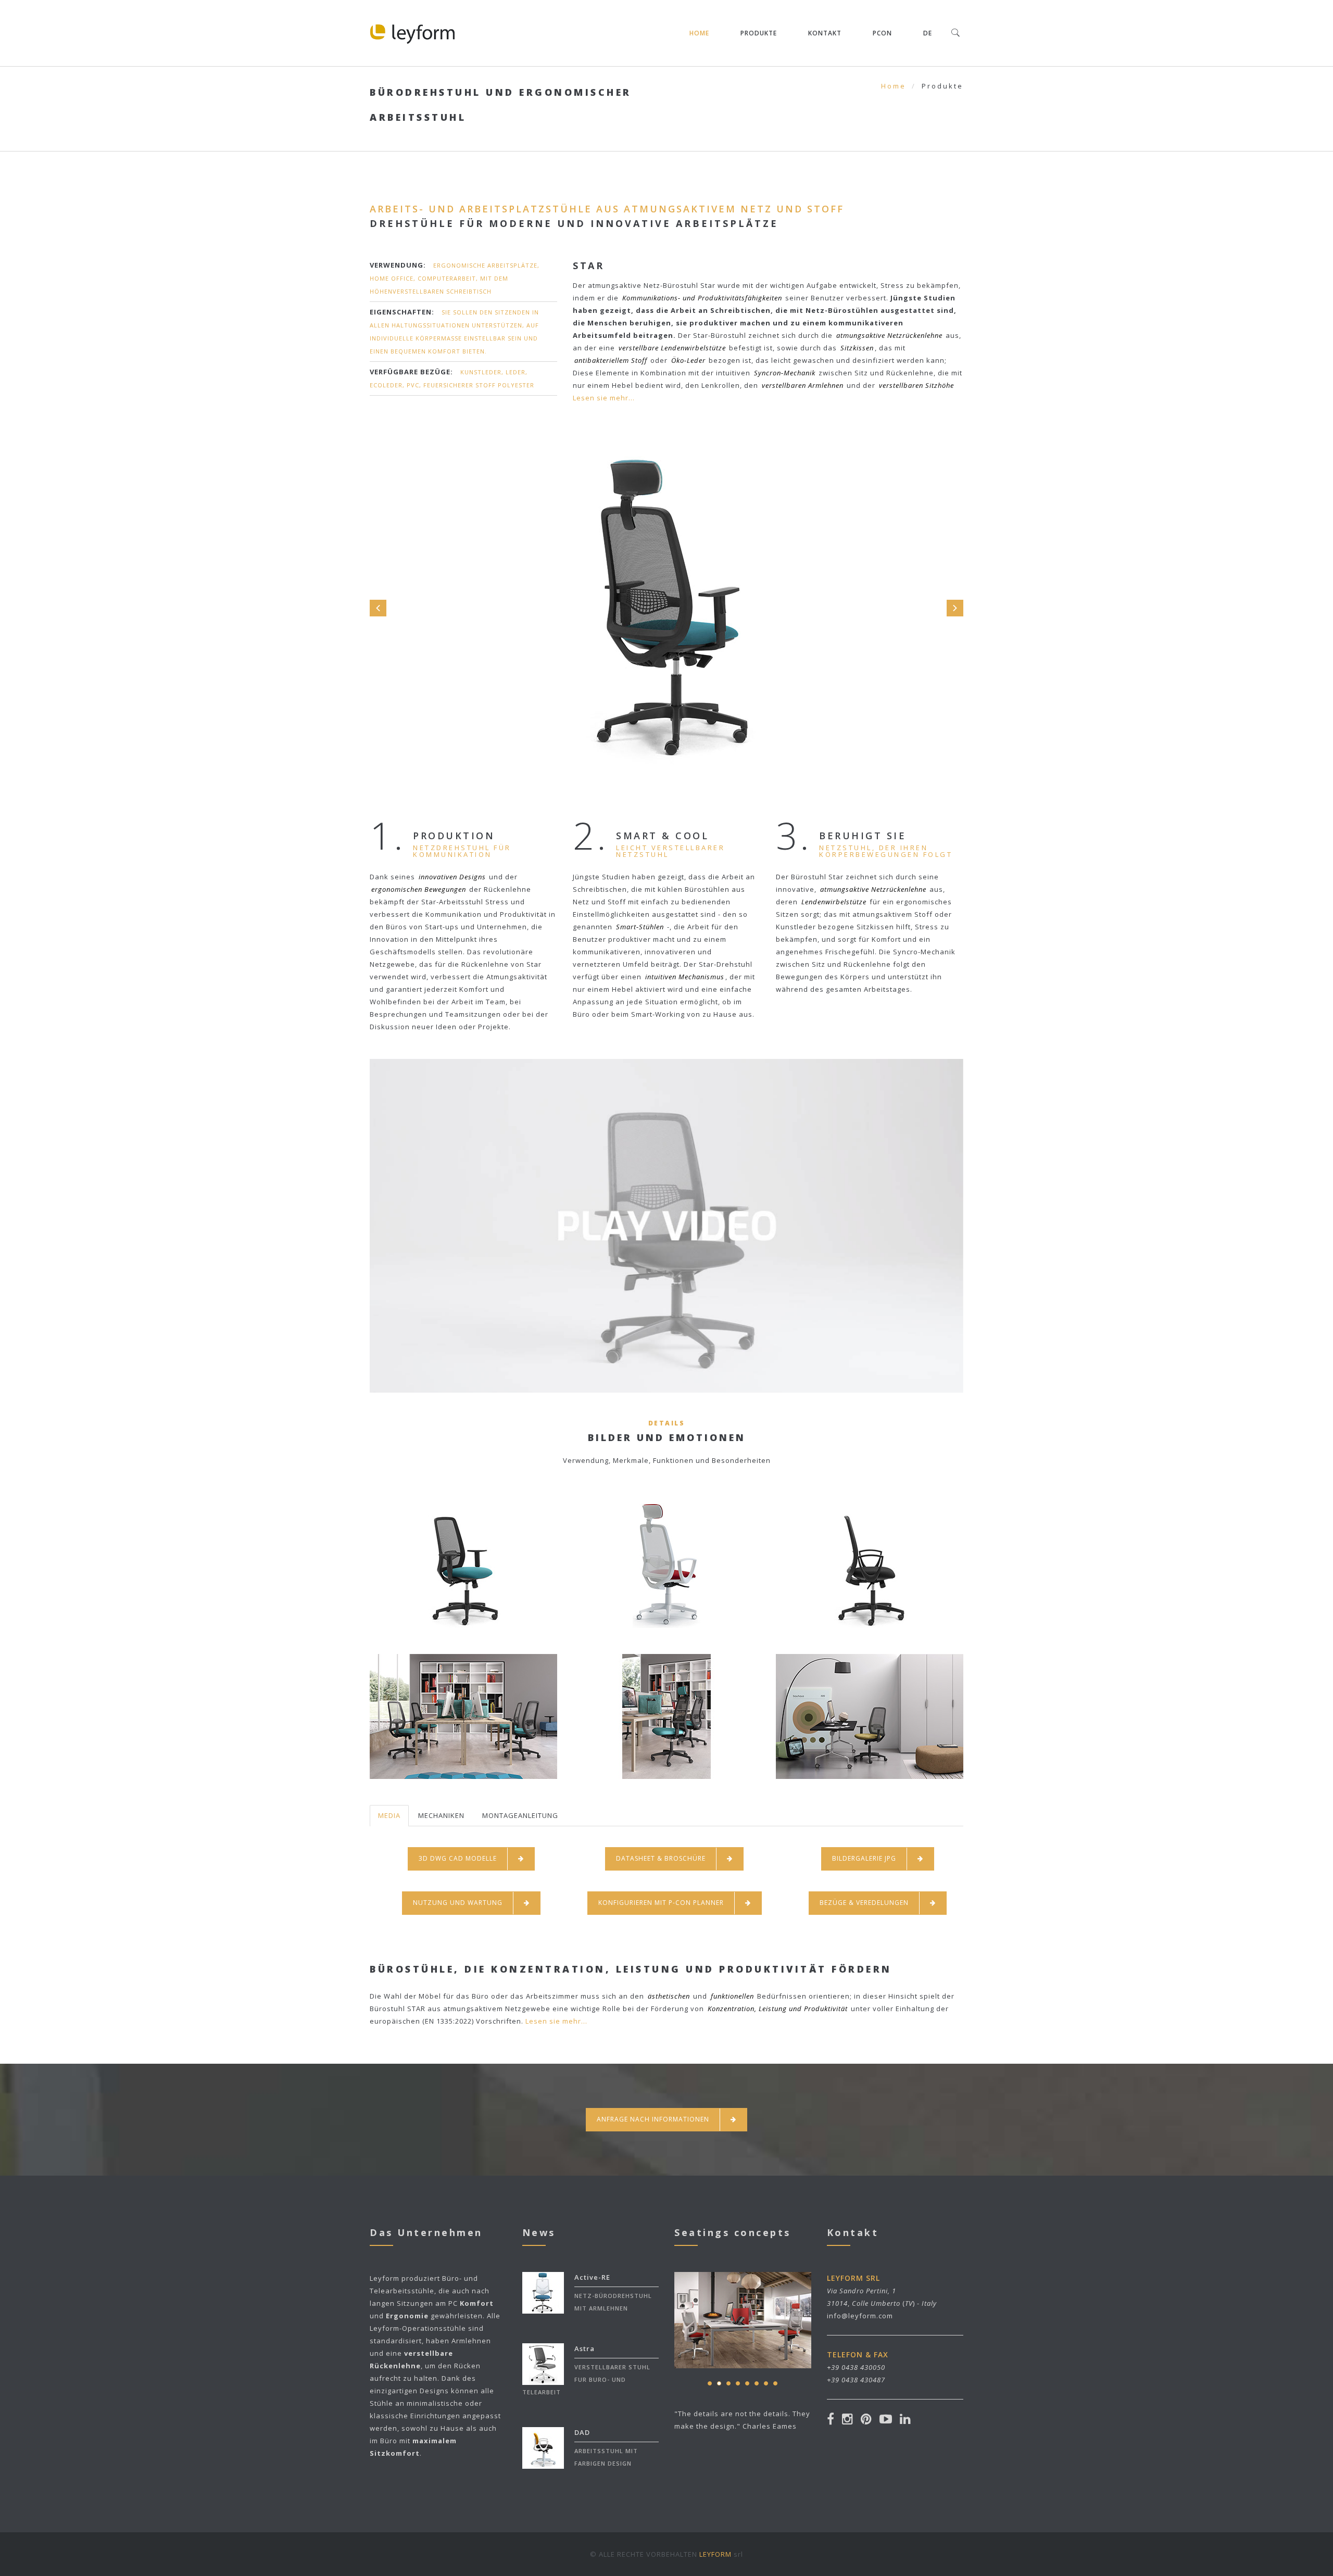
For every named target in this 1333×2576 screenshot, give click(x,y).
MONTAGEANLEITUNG (520, 1815)
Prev (378, 608)
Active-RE (592, 2277)
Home (699, 33)
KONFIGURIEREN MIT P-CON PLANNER (661, 1903)
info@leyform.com (860, 2316)
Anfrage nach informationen (653, 2119)
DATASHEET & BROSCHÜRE (661, 1858)
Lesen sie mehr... (604, 398)
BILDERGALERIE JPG (864, 1858)
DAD (582, 2432)
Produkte (759, 33)
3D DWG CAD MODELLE (458, 1858)
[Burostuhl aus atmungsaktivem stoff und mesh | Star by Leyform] (667, 1201)
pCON (882, 33)
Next (955, 608)
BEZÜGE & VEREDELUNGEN (864, 1903)
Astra (584, 2348)
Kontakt (825, 33)
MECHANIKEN (441, 1815)
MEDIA (389, 1815)
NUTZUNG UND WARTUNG (458, 1903)
